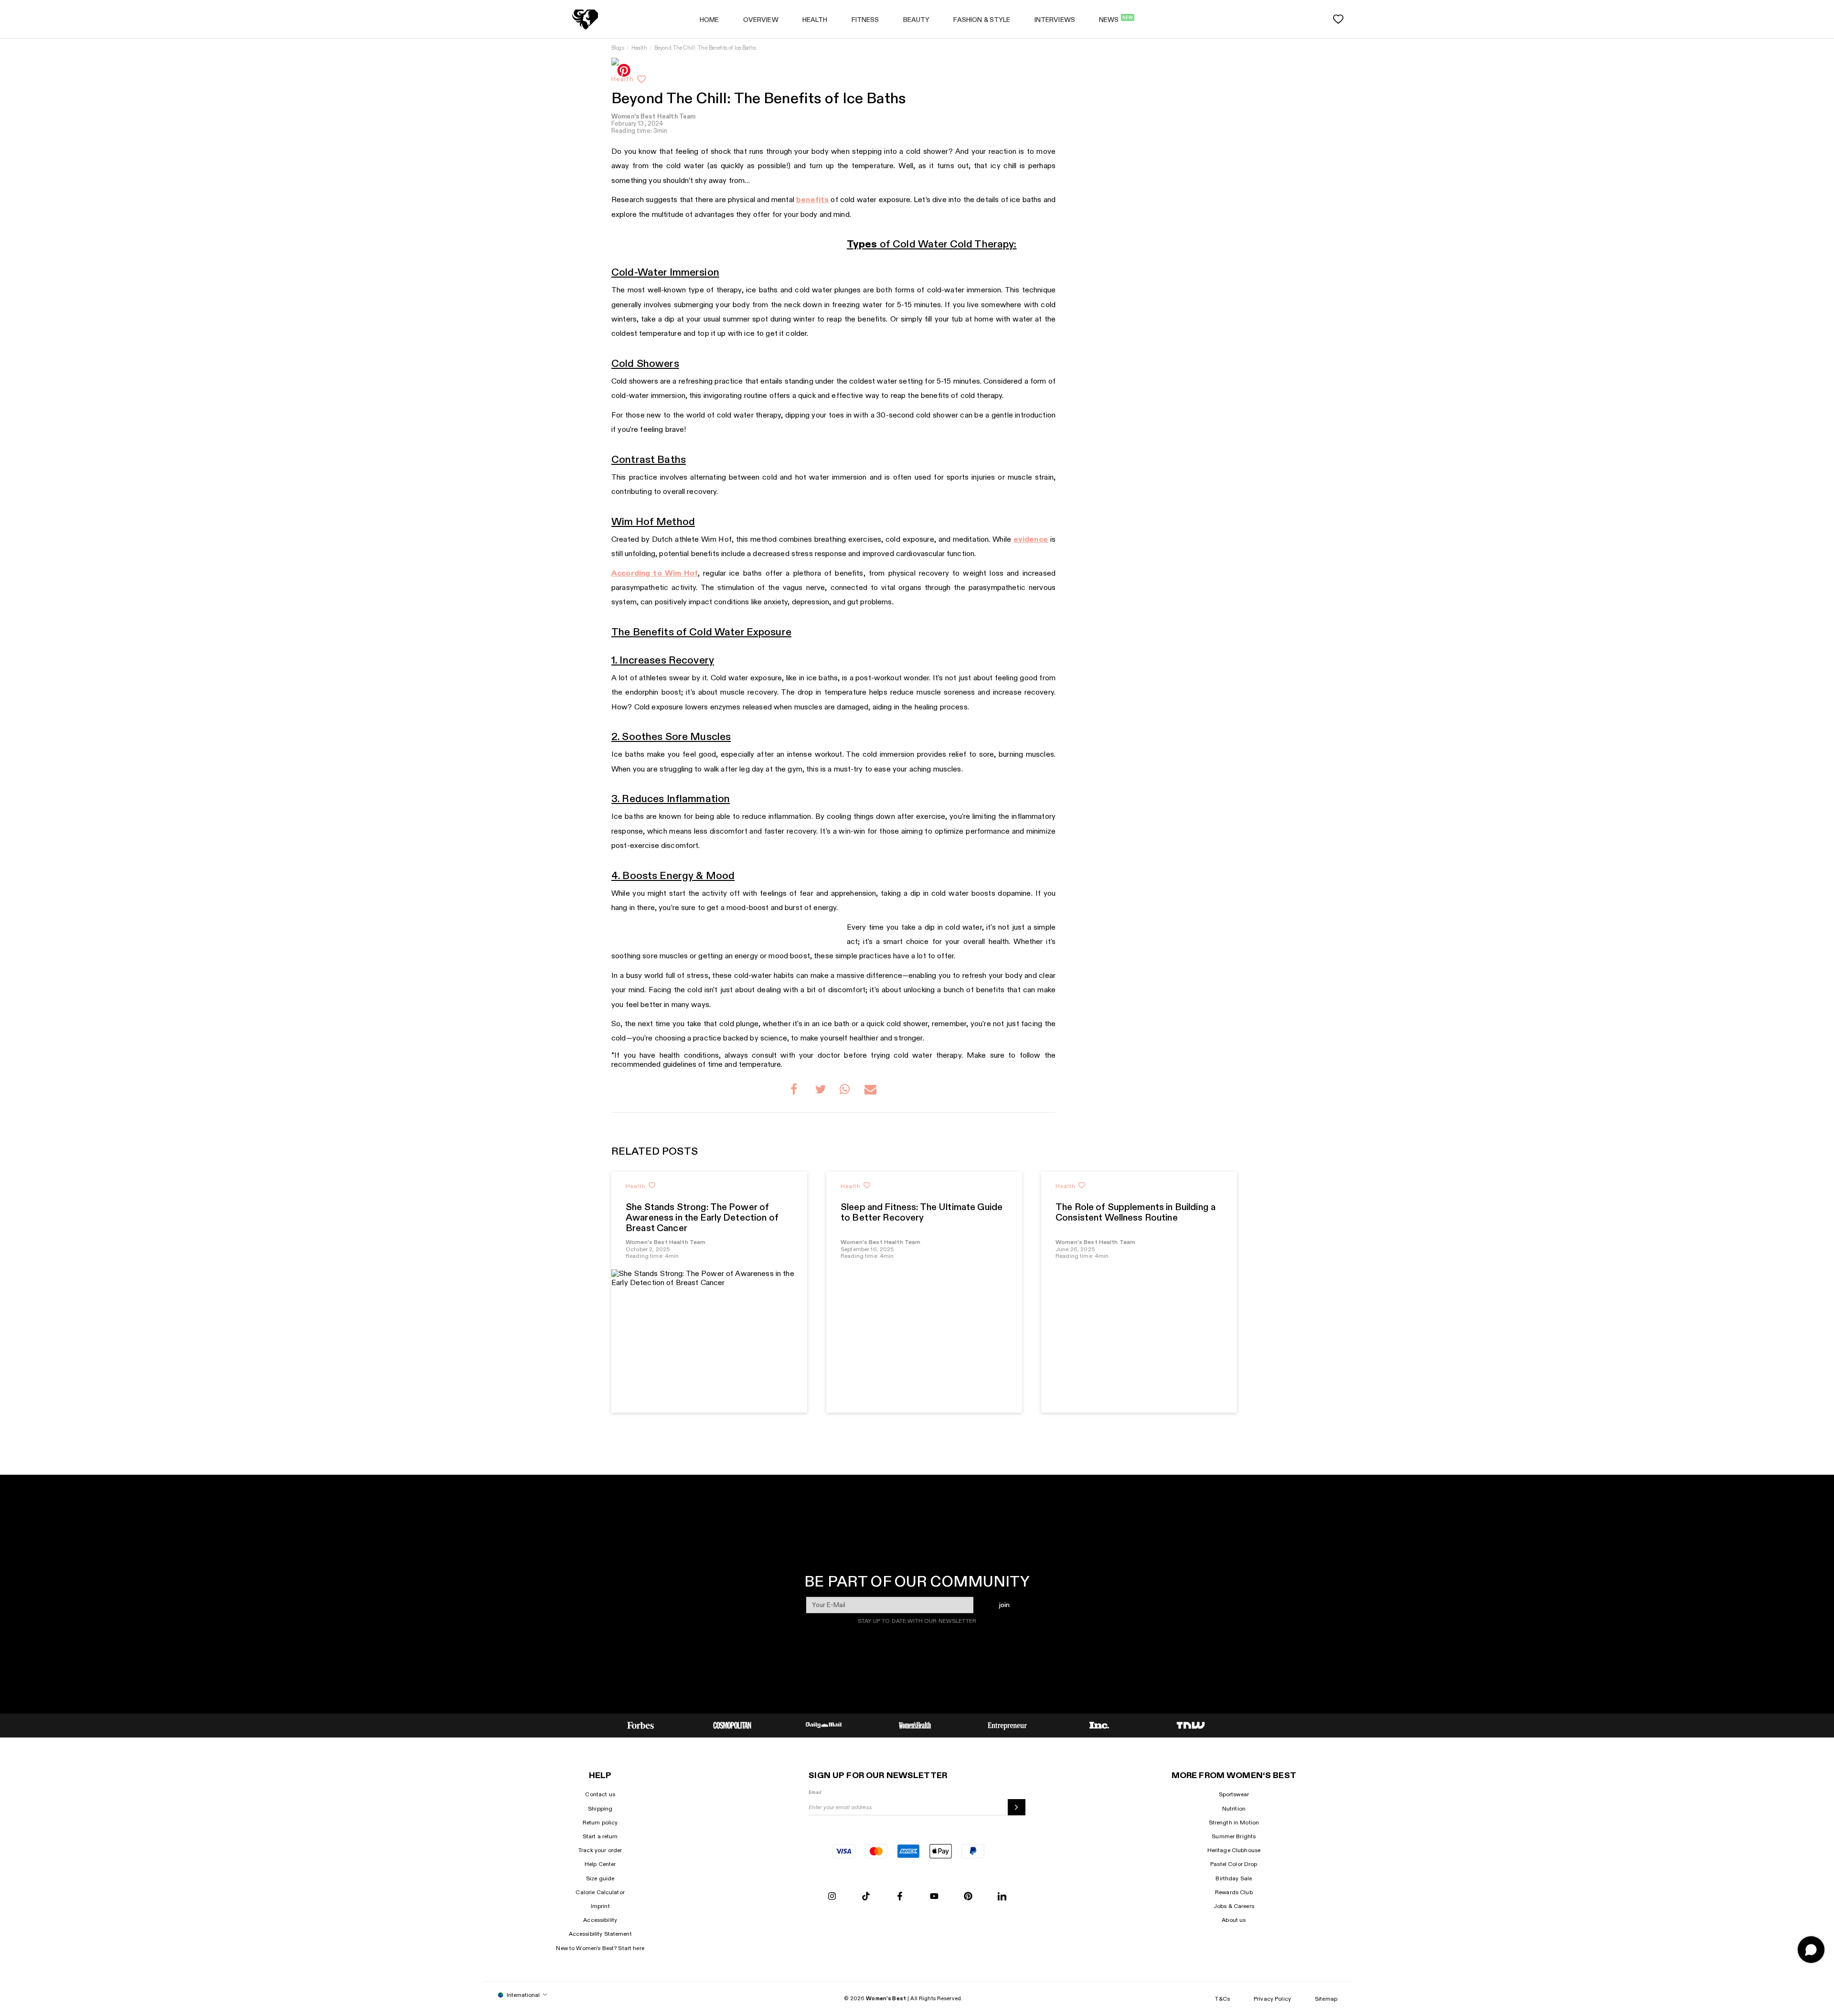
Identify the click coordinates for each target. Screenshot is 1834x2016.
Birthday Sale (1234, 1878)
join (1004, 1605)
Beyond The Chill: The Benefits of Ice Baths (705, 48)
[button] (796, 1091)
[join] (1017, 1807)
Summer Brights (1234, 1836)
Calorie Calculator (600, 1892)
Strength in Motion (1234, 1823)
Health (639, 48)
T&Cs (1222, 1999)
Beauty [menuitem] (917, 20)
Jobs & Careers (1234, 1906)
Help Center (600, 1864)
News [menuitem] (1116, 20)
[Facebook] (900, 1897)
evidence (1031, 540)
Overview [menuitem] (761, 20)
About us (1234, 1920)
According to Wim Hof (655, 574)
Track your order (600, 1850)
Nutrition (1234, 1809)
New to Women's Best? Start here (600, 1948)
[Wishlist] (1338, 19)
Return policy (600, 1823)
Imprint (600, 1906)
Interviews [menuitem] (1055, 20)
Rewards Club (1234, 1892)
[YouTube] (934, 1897)
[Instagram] (832, 1897)
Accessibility (600, 1920)
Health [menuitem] (815, 20)
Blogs (618, 48)
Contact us (600, 1794)
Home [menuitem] (709, 20)
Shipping (600, 1809)
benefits (812, 200)
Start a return (600, 1836)
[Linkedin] (1002, 1897)
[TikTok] (866, 1897)
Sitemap (1326, 1999)
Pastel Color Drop (1234, 1864)
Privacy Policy (1272, 1999)
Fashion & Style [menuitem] (982, 20)
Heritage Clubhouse (1234, 1850)
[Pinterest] (968, 1897)
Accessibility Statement (600, 1934)
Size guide (600, 1878)
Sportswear (1234, 1794)
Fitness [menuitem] (865, 20)
